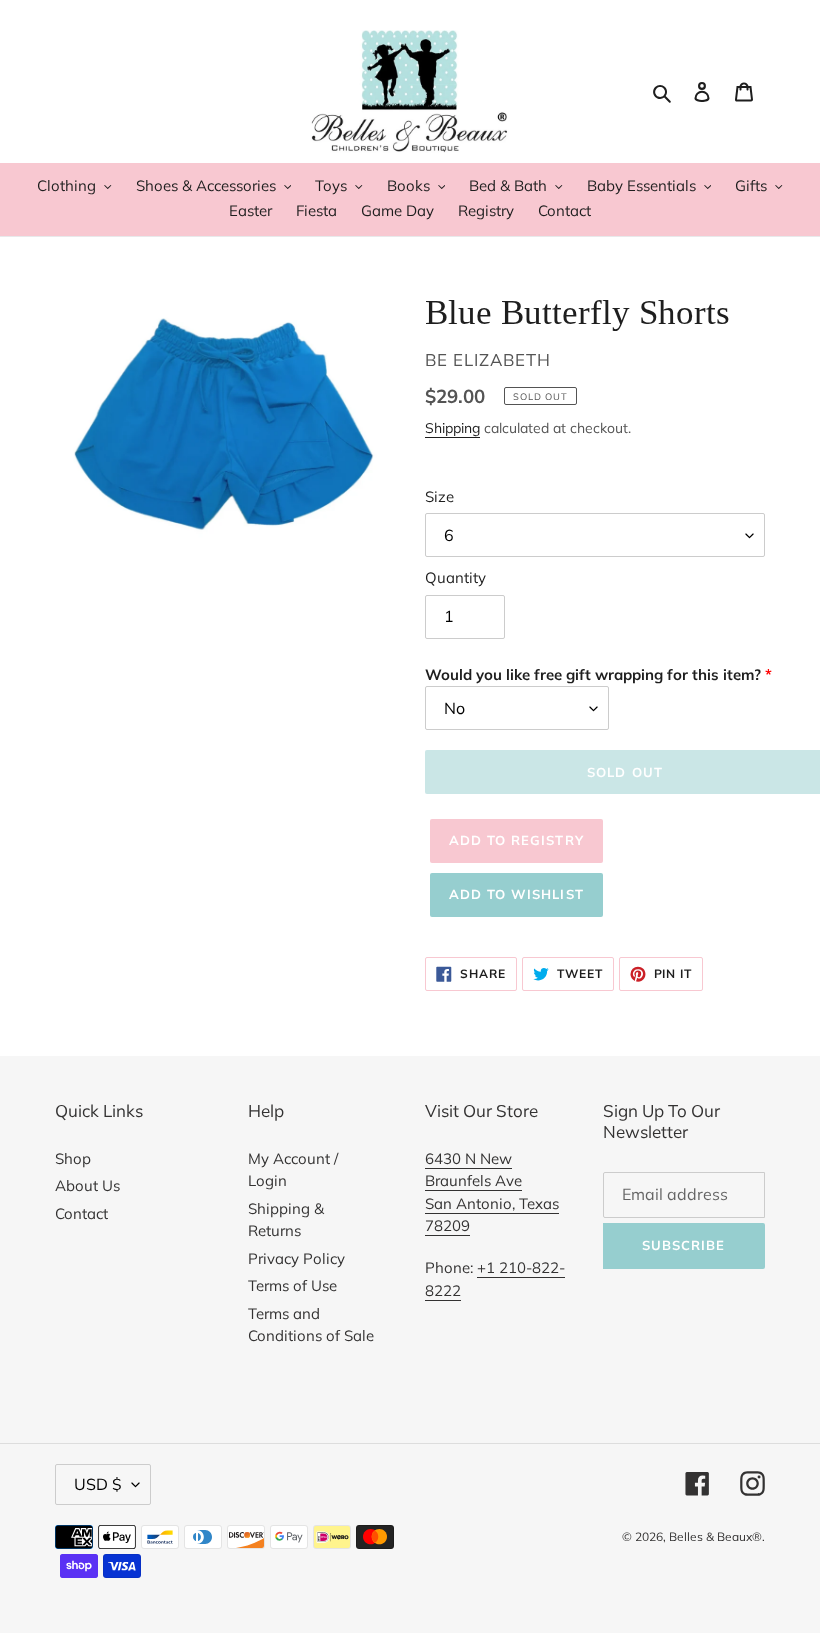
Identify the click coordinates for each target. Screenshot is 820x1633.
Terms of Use (292, 1285)
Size (439, 496)
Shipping (452, 427)
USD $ (98, 1484)
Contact (81, 1213)
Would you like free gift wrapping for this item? (593, 674)
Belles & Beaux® (715, 1536)
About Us (87, 1185)
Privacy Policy (296, 1258)
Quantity (455, 577)
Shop (73, 1158)
